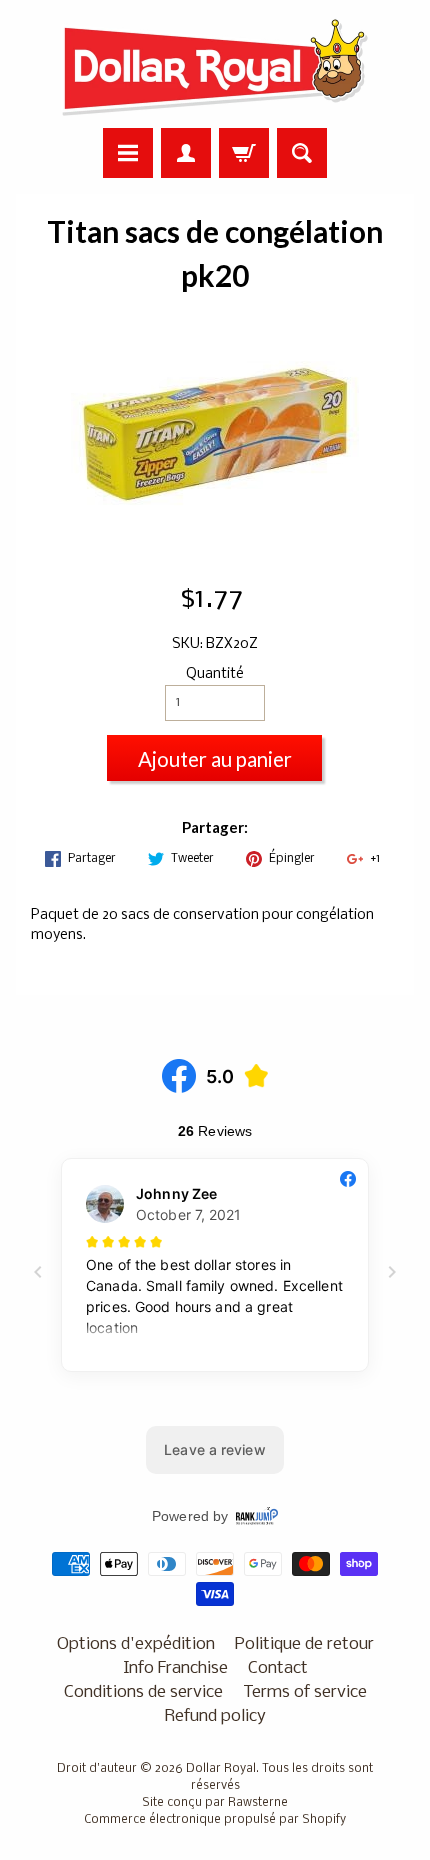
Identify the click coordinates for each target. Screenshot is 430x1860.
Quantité (215, 674)
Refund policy (215, 1716)
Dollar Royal (221, 1769)
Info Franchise (175, 1668)
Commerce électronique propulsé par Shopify (215, 1820)
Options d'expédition (136, 1644)
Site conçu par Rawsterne (215, 1803)
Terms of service (305, 1692)
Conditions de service (143, 1692)
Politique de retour (304, 1644)
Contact (278, 1668)
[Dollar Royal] (215, 67)
